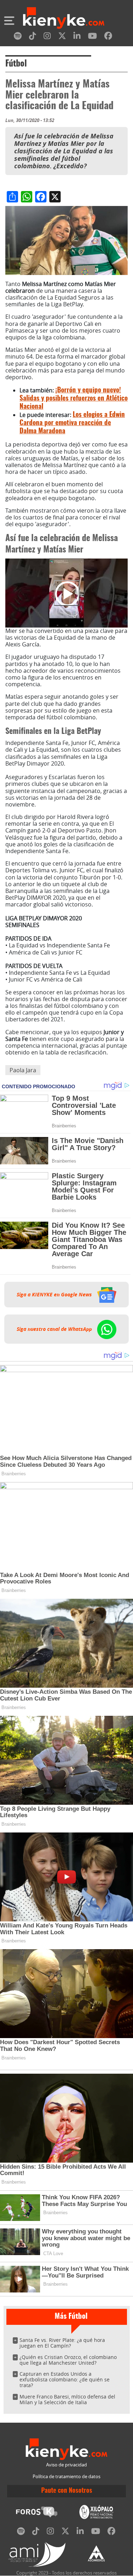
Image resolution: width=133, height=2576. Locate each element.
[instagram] (47, 37)
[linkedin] (77, 37)
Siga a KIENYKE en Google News (55, 1295)
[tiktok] (33, 37)
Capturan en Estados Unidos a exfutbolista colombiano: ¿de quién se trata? (65, 2379)
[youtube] (92, 37)
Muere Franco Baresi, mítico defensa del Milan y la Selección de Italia (67, 2399)
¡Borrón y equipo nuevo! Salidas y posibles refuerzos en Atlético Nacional (74, 399)
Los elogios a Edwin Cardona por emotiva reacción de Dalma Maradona (72, 423)
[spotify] (18, 37)
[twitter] (62, 37)
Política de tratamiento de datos (66, 2477)
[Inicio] (64, 19)
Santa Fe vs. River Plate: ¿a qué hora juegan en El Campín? (62, 2343)
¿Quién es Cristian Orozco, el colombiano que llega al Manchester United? (68, 2360)
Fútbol (16, 64)
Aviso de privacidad (66, 2465)
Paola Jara (23, 1070)
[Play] (67, 593)
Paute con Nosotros (67, 2491)
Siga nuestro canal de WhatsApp (55, 1329)
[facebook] (108, 37)
